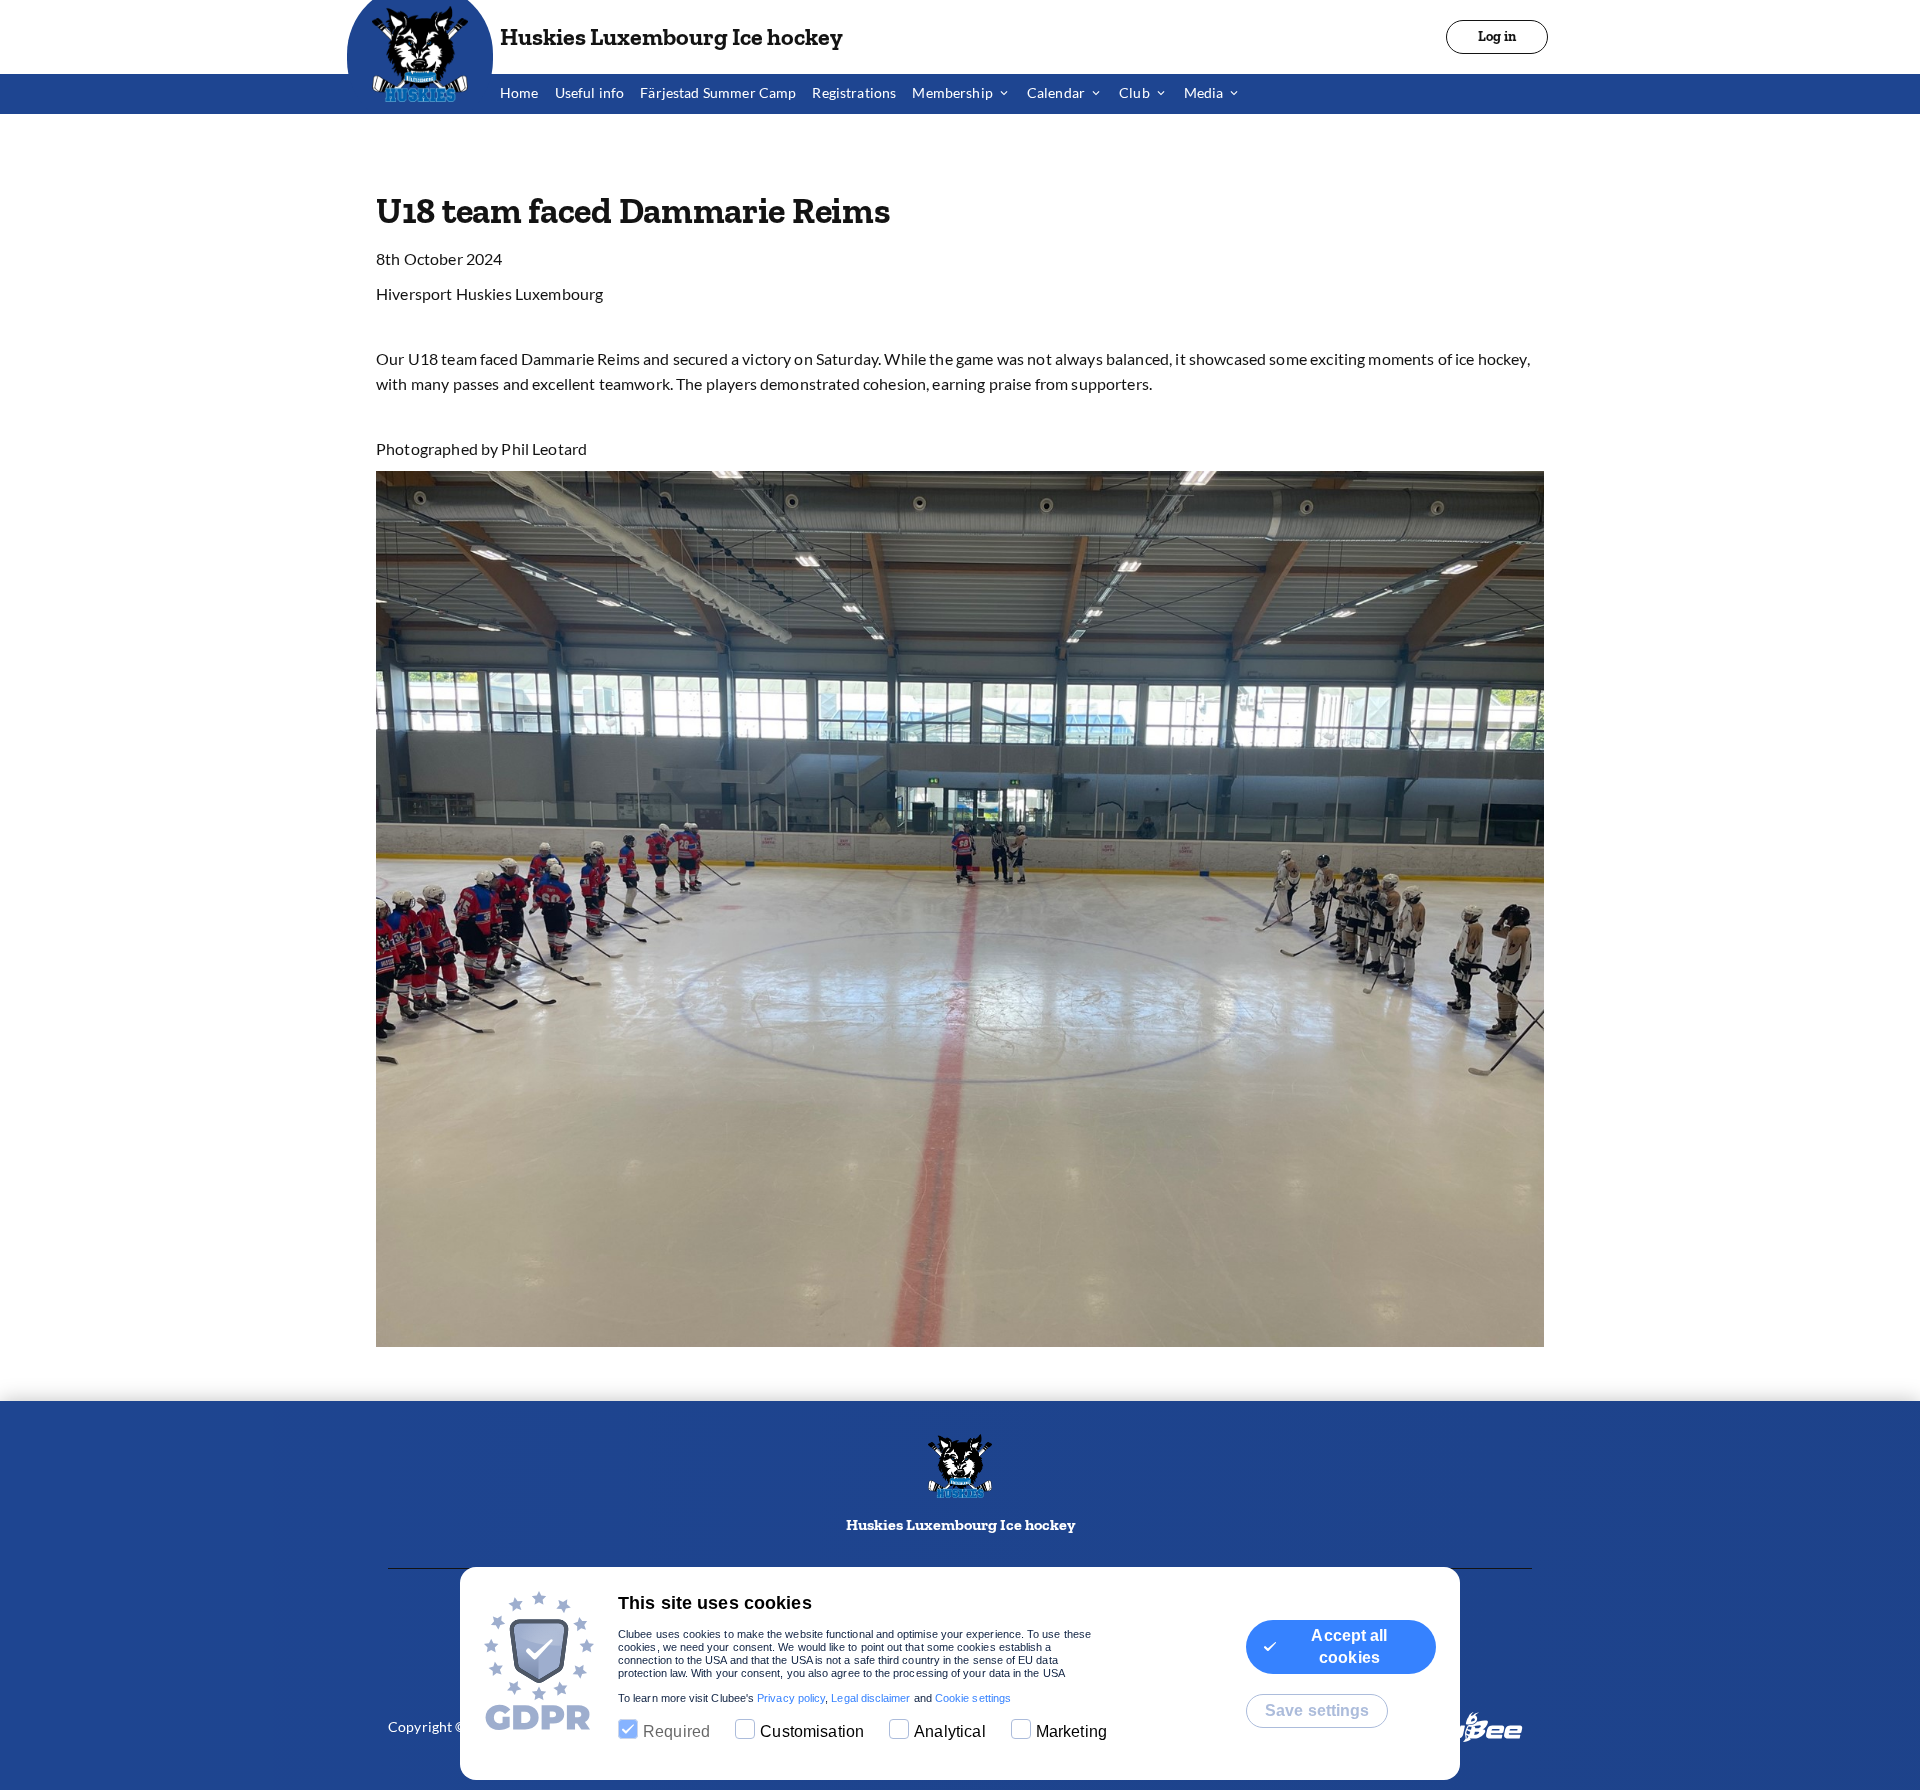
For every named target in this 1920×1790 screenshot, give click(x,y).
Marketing (1071, 1731)
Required (676, 1731)
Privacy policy (791, 1698)
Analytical (950, 1731)
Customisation (812, 1731)
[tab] (527, 94)
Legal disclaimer (870, 1698)
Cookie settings (973, 1698)
